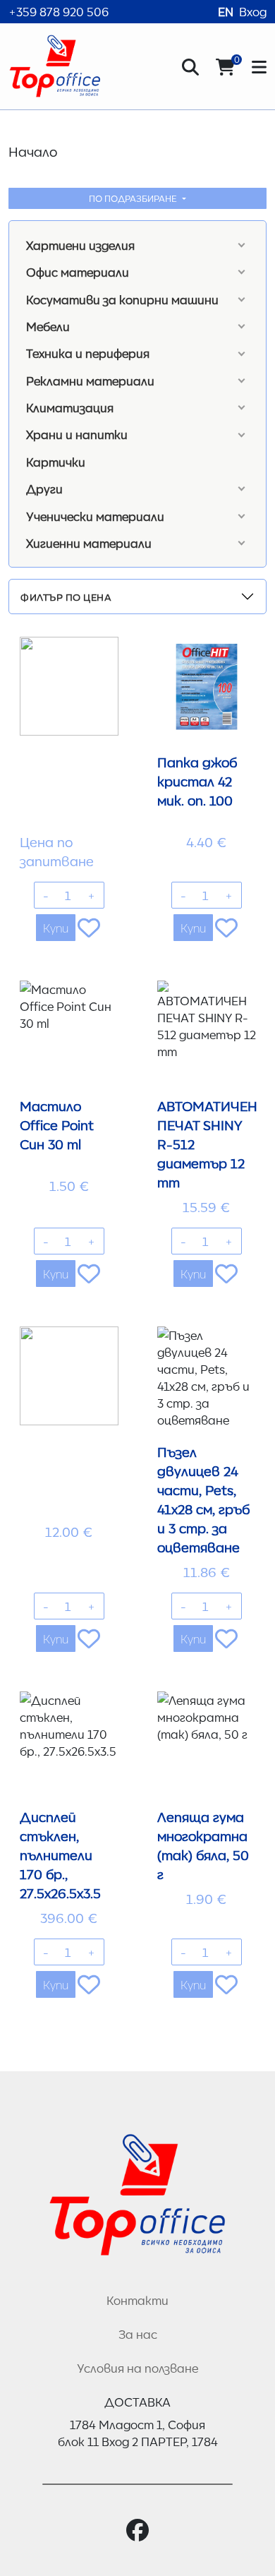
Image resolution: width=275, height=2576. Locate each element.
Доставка (137, 2402)
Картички (56, 462)
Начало (33, 151)
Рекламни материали (90, 381)
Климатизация (70, 407)
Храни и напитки (77, 434)
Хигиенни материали (89, 543)
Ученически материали (95, 516)
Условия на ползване (137, 2368)
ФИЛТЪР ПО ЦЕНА (66, 597)
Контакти (137, 2300)
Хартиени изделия (80, 245)
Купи (56, 928)
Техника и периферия (88, 353)
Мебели (48, 326)
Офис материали (78, 272)
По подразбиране (134, 198)
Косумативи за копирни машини (122, 299)
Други (44, 489)
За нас (138, 2334)
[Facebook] (137, 2530)
